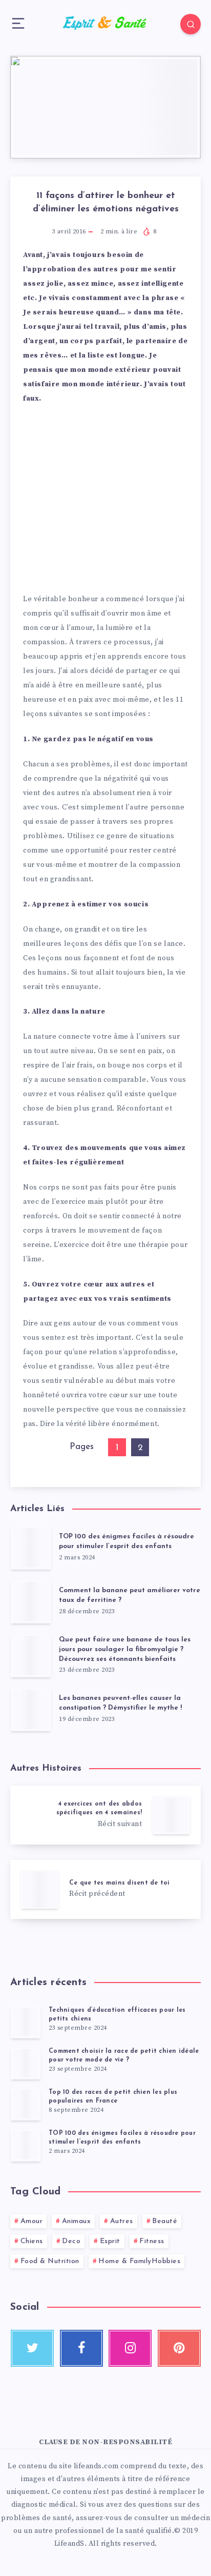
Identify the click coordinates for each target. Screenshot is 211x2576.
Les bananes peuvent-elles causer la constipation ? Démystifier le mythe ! (120, 1703)
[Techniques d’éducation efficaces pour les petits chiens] (26, 2022)
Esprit (110, 2241)
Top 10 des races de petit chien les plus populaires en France (113, 2097)
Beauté (165, 2221)
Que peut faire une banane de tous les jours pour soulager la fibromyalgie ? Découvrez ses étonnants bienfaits (125, 1649)
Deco (71, 2241)
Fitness (152, 2241)
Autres (122, 2221)
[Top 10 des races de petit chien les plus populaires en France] (26, 2104)
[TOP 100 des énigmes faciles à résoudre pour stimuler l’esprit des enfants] (26, 2145)
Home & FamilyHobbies (139, 2261)
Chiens (32, 2241)
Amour (32, 2221)
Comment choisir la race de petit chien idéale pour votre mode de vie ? (124, 2056)
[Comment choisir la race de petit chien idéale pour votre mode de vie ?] (26, 2063)
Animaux (77, 2221)
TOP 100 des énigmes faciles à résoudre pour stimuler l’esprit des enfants (126, 1541)
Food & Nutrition (50, 2261)
